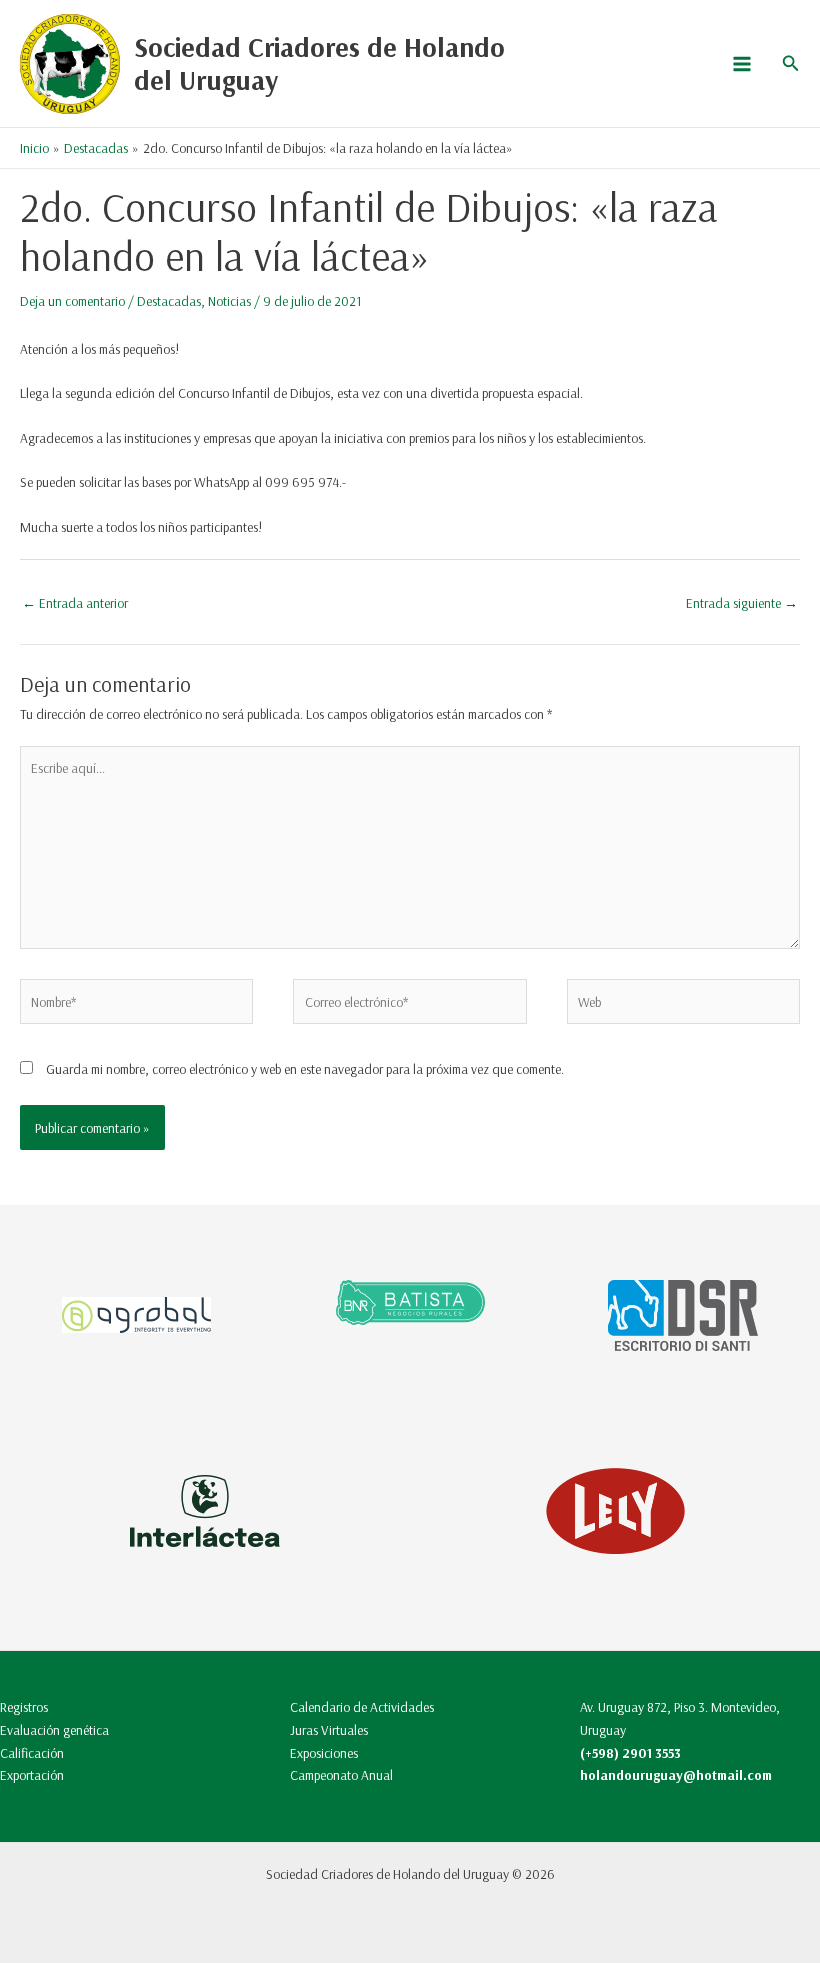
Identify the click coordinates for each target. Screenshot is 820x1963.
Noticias (229, 300)
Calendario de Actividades (362, 1706)
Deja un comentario (72, 300)
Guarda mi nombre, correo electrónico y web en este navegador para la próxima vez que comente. (305, 1068)
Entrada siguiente (742, 602)
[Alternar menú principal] (741, 63)
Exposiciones (324, 1752)
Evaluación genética (54, 1729)
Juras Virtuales (329, 1729)
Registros (24, 1706)
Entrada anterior (75, 602)
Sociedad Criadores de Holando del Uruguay (319, 63)
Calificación (32, 1752)
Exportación (32, 1774)
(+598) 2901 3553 (630, 1752)
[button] (791, 64)
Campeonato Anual (341, 1774)
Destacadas (169, 300)
